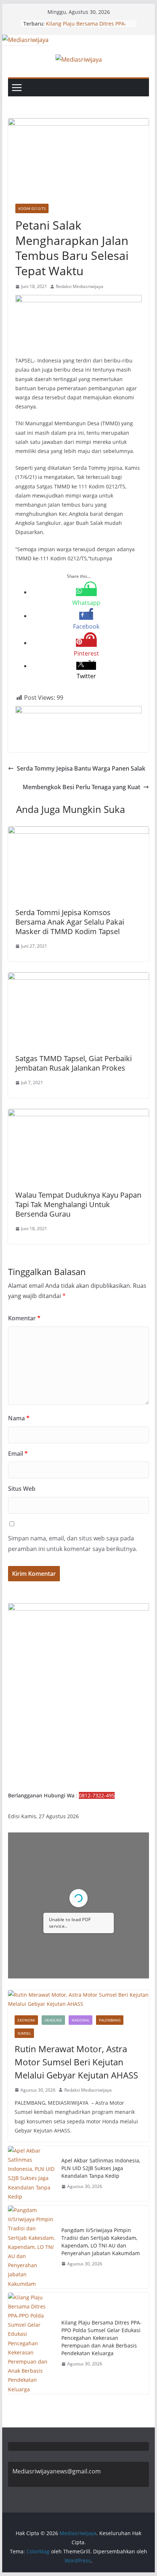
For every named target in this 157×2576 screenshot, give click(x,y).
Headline (53, 2020)
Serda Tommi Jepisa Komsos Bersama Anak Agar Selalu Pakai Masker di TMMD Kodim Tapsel (70, 922)
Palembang (110, 2020)
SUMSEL (24, 2033)
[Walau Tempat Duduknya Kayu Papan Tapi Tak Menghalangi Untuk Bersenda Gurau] (78, 1114)
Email (18, 1454)
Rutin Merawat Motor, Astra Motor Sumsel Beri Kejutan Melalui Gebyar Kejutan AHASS (76, 2062)
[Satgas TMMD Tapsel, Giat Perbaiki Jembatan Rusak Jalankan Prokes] (78, 978)
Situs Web (22, 1489)
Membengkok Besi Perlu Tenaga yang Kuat (81, 787)
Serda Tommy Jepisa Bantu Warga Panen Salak (81, 768)
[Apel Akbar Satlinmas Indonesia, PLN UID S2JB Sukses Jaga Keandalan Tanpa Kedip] (32, 2174)
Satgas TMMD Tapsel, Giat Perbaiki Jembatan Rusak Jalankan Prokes (74, 1063)
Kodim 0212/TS (32, 208)
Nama (19, 1418)
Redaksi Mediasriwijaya (80, 286)
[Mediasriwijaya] (25, 40)
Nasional (81, 2020)
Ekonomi (26, 2020)
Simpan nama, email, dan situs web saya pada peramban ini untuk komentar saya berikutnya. (73, 1544)
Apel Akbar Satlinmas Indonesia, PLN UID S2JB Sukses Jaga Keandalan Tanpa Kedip (101, 2168)
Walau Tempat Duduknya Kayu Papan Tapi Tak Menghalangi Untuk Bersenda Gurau (78, 1204)
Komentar (24, 1318)
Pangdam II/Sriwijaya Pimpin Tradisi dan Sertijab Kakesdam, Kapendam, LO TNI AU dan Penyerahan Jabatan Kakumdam (101, 2242)
